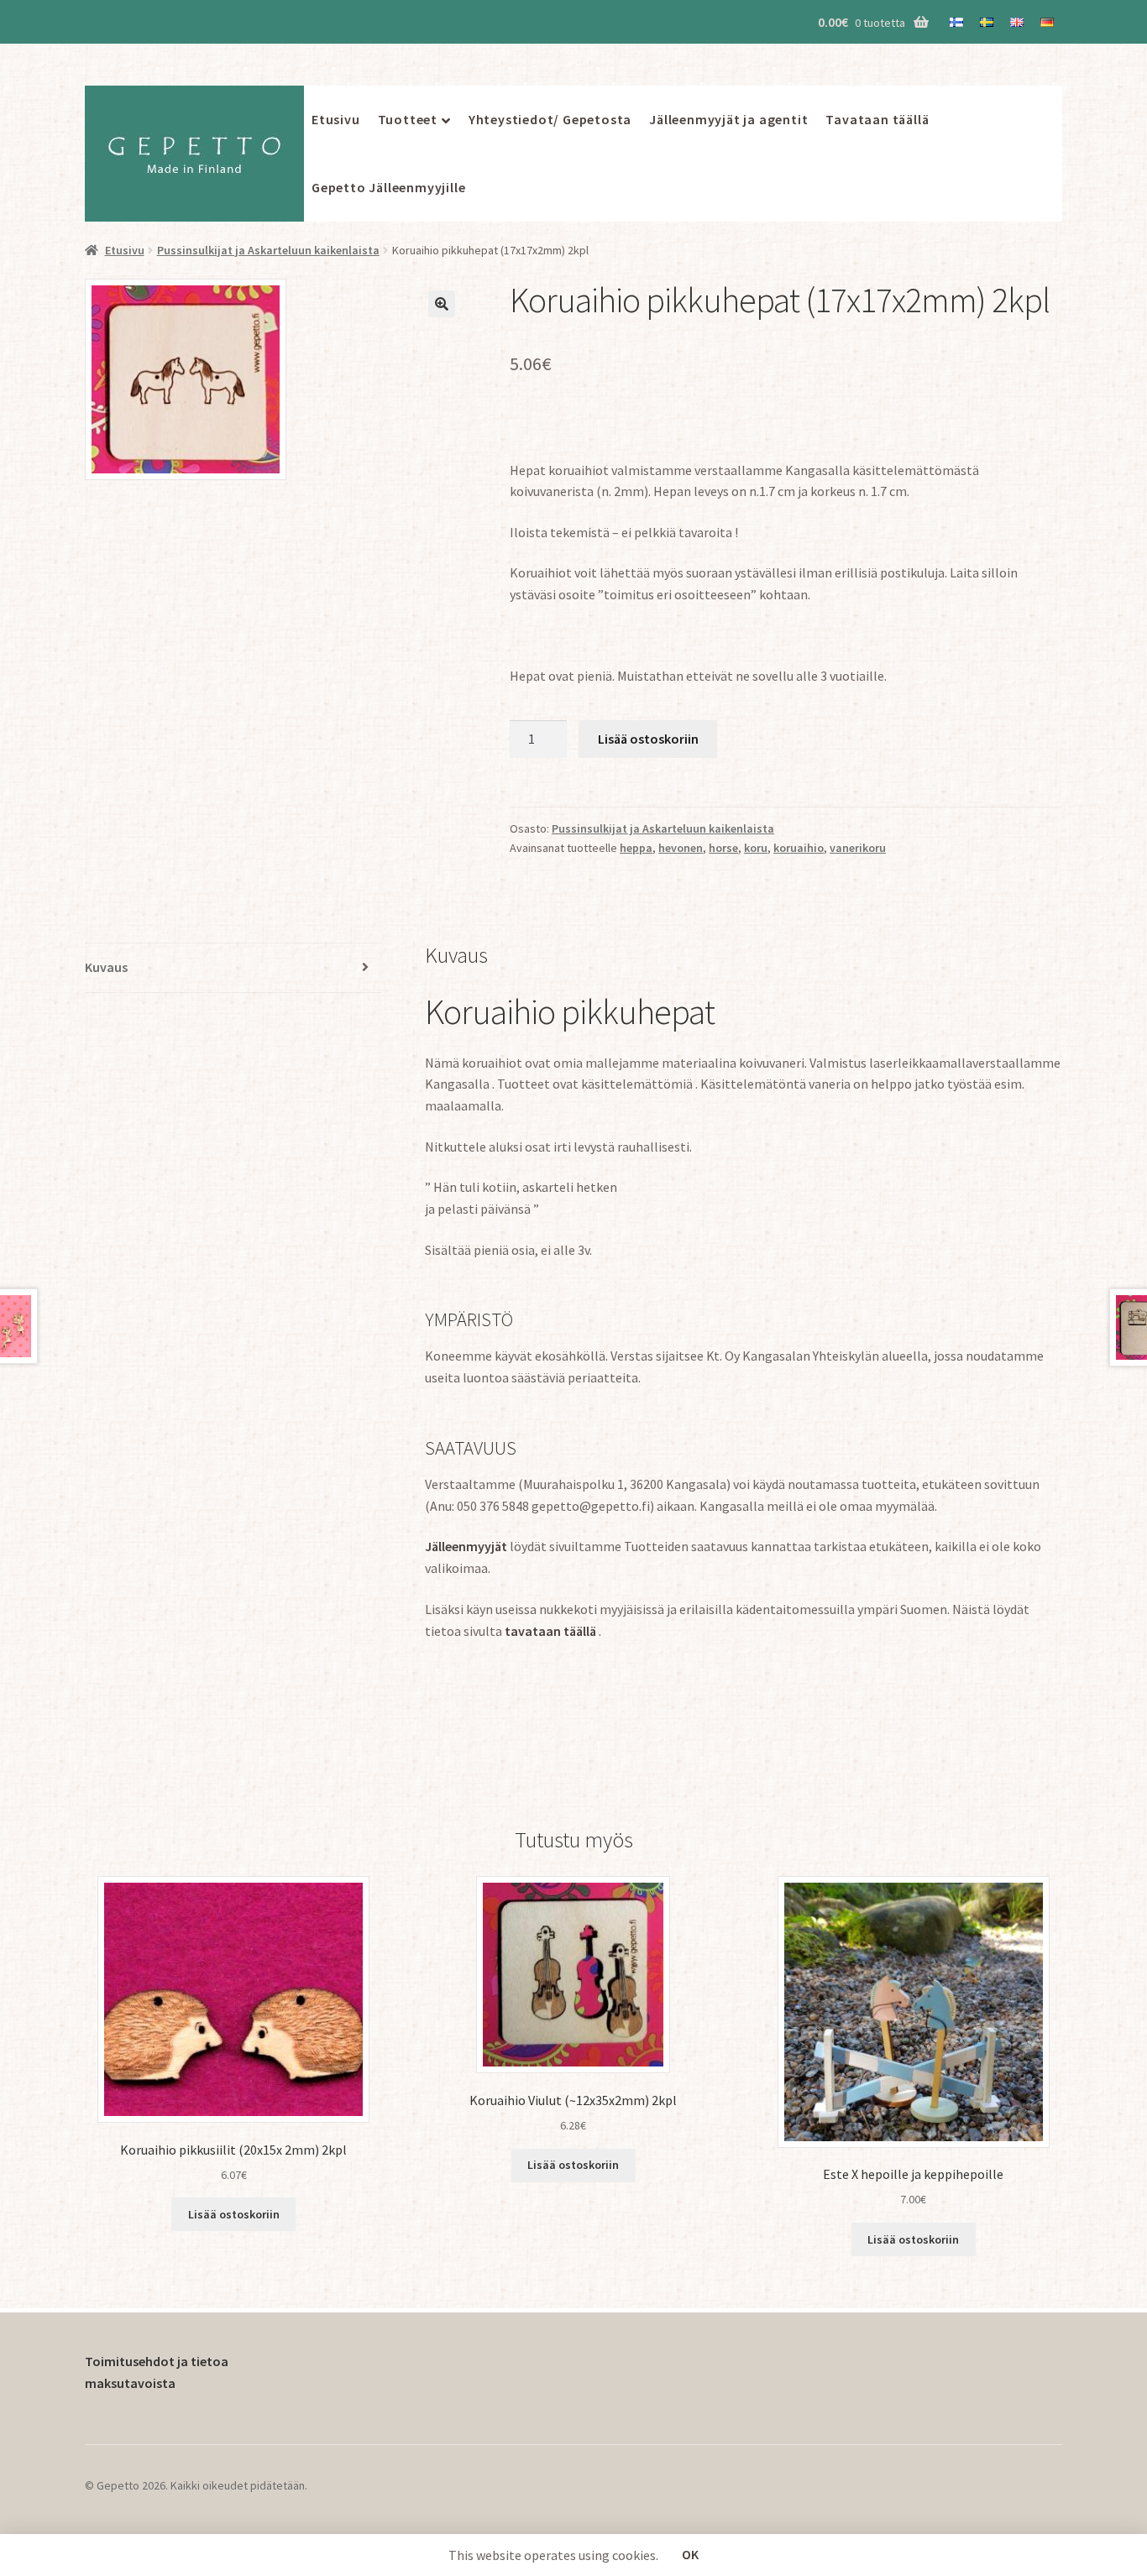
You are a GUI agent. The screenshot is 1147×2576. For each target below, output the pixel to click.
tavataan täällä (552, 1631)
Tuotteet (408, 119)
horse (723, 848)
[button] (442, 304)
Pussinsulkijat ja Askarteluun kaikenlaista (268, 250)
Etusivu (336, 119)
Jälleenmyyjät (466, 1546)
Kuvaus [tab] (106, 967)
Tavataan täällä (877, 119)
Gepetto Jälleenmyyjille (388, 187)
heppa (636, 848)
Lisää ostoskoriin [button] (234, 2214)
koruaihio (799, 848)
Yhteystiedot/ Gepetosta (550, 119)
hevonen (681, 848)
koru (756, 848)
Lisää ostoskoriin (648, 739)
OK (690, 2554)
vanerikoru (858, 848)
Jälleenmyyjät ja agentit (728, 119)
